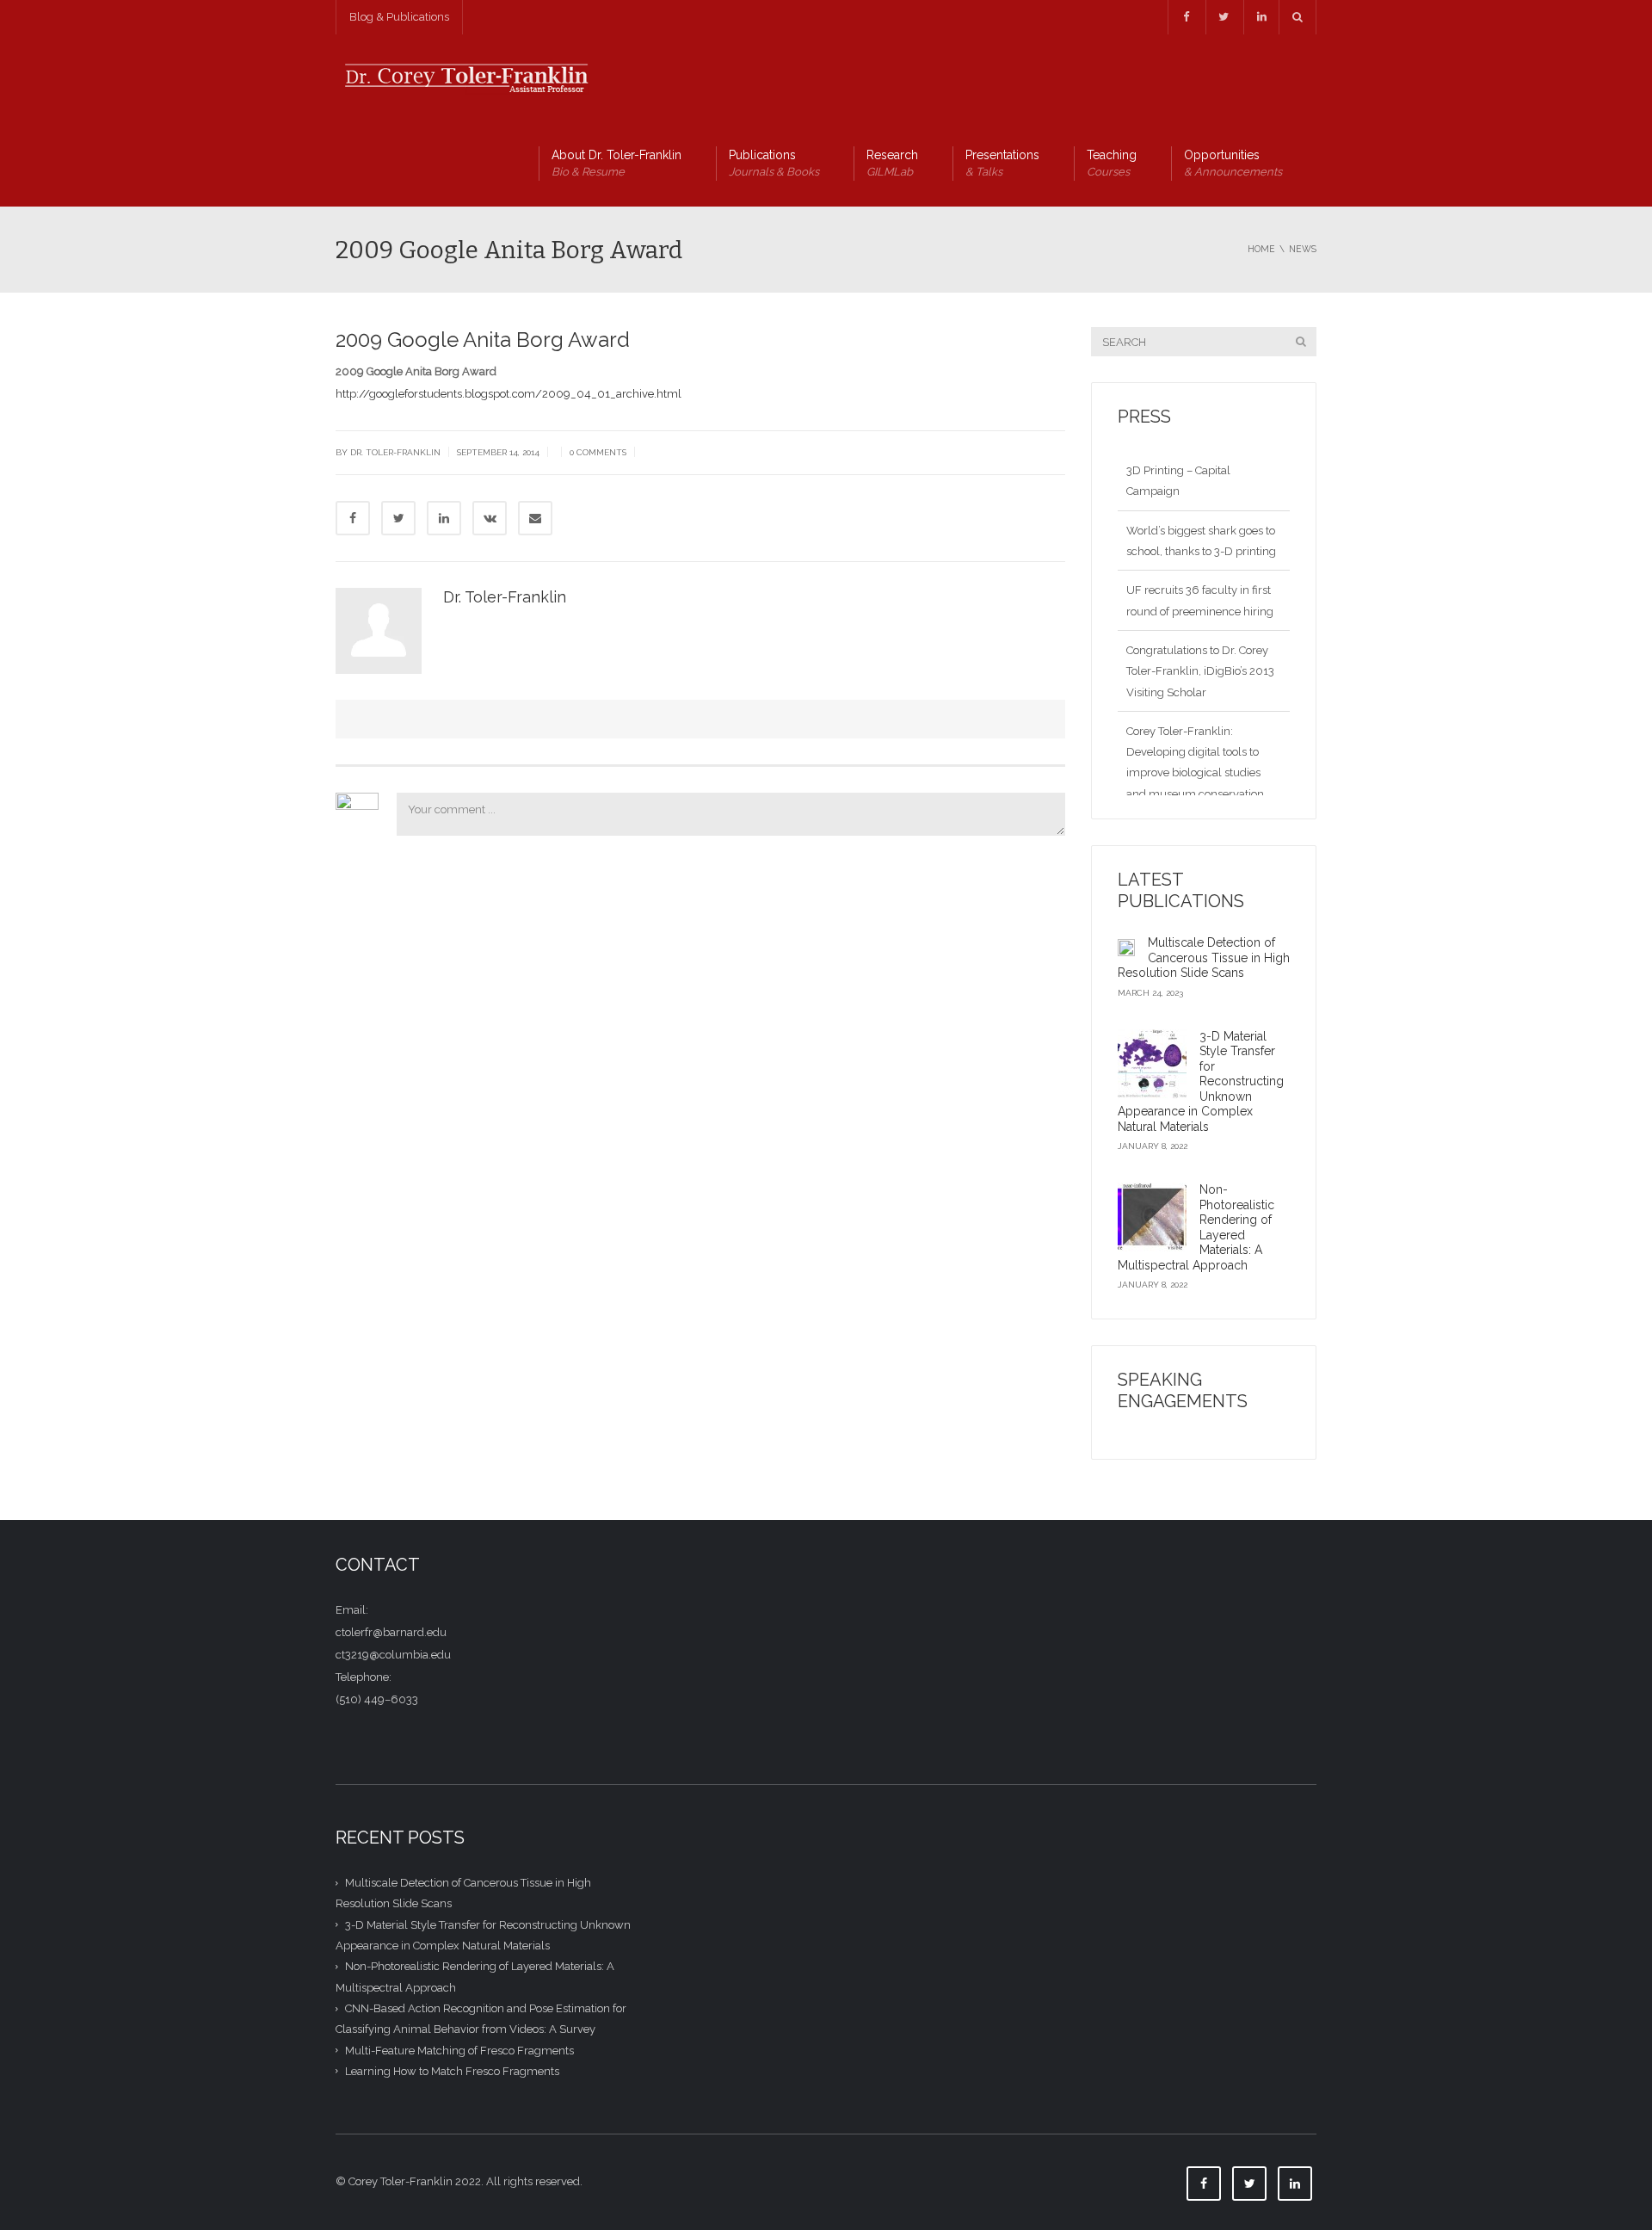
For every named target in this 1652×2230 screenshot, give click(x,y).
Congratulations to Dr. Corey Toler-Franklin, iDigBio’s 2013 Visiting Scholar (1200, 611)
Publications (774, 163)
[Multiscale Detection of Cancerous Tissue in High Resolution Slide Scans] (1126, 947)
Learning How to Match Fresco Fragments (452, 2071)
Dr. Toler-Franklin (505, 597)
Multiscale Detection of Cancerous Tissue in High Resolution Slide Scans (1204, 957)
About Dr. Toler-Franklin (616, 163)
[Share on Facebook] (353, 518)
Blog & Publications (399, 17)
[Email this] (535, 518)
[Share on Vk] (490, 518)
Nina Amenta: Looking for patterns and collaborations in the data (1202, 794)
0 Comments (598, 452)
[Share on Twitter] (398, 518)
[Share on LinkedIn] (444, 518)
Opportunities (1233, 163)
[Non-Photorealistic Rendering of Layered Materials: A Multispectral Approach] (1152, 1217)
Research (892, 163)
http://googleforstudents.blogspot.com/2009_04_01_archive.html (509, 394)
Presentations (1002, 163)
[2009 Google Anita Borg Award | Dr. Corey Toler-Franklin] (465, 77)
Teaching (1112, 163)
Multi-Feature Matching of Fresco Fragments (459, 2050)
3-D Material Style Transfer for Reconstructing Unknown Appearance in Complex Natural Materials (1201, 1081)
